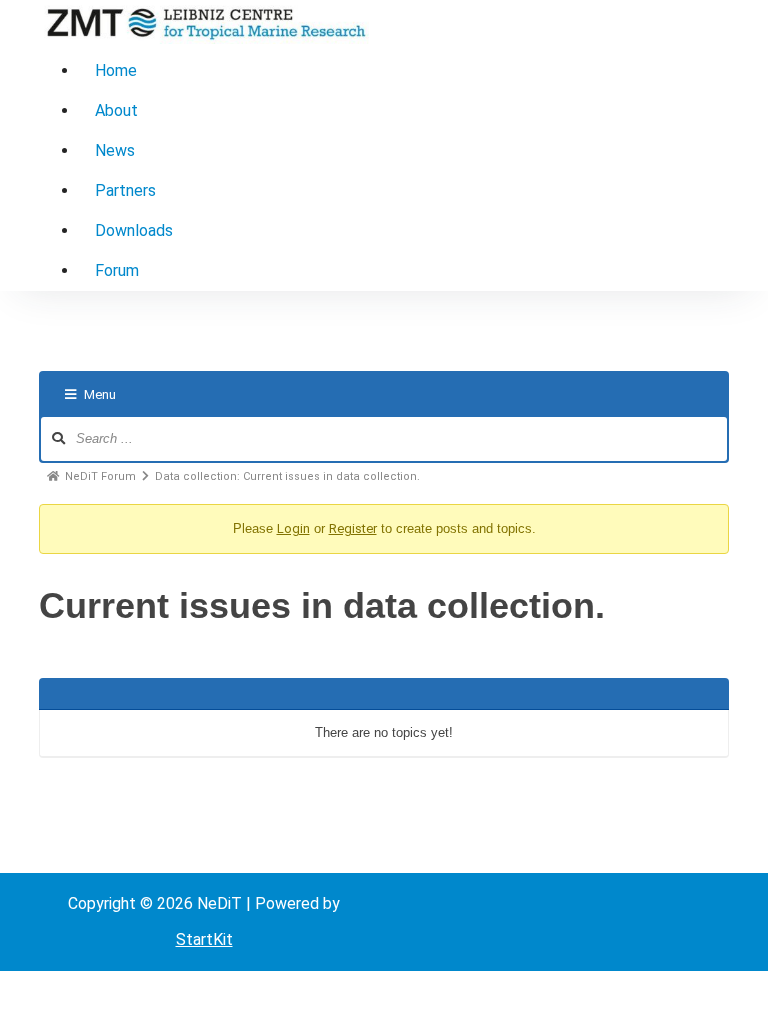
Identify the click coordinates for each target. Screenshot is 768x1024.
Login (293, 528)
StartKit (204, 939)
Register (353, 528)
